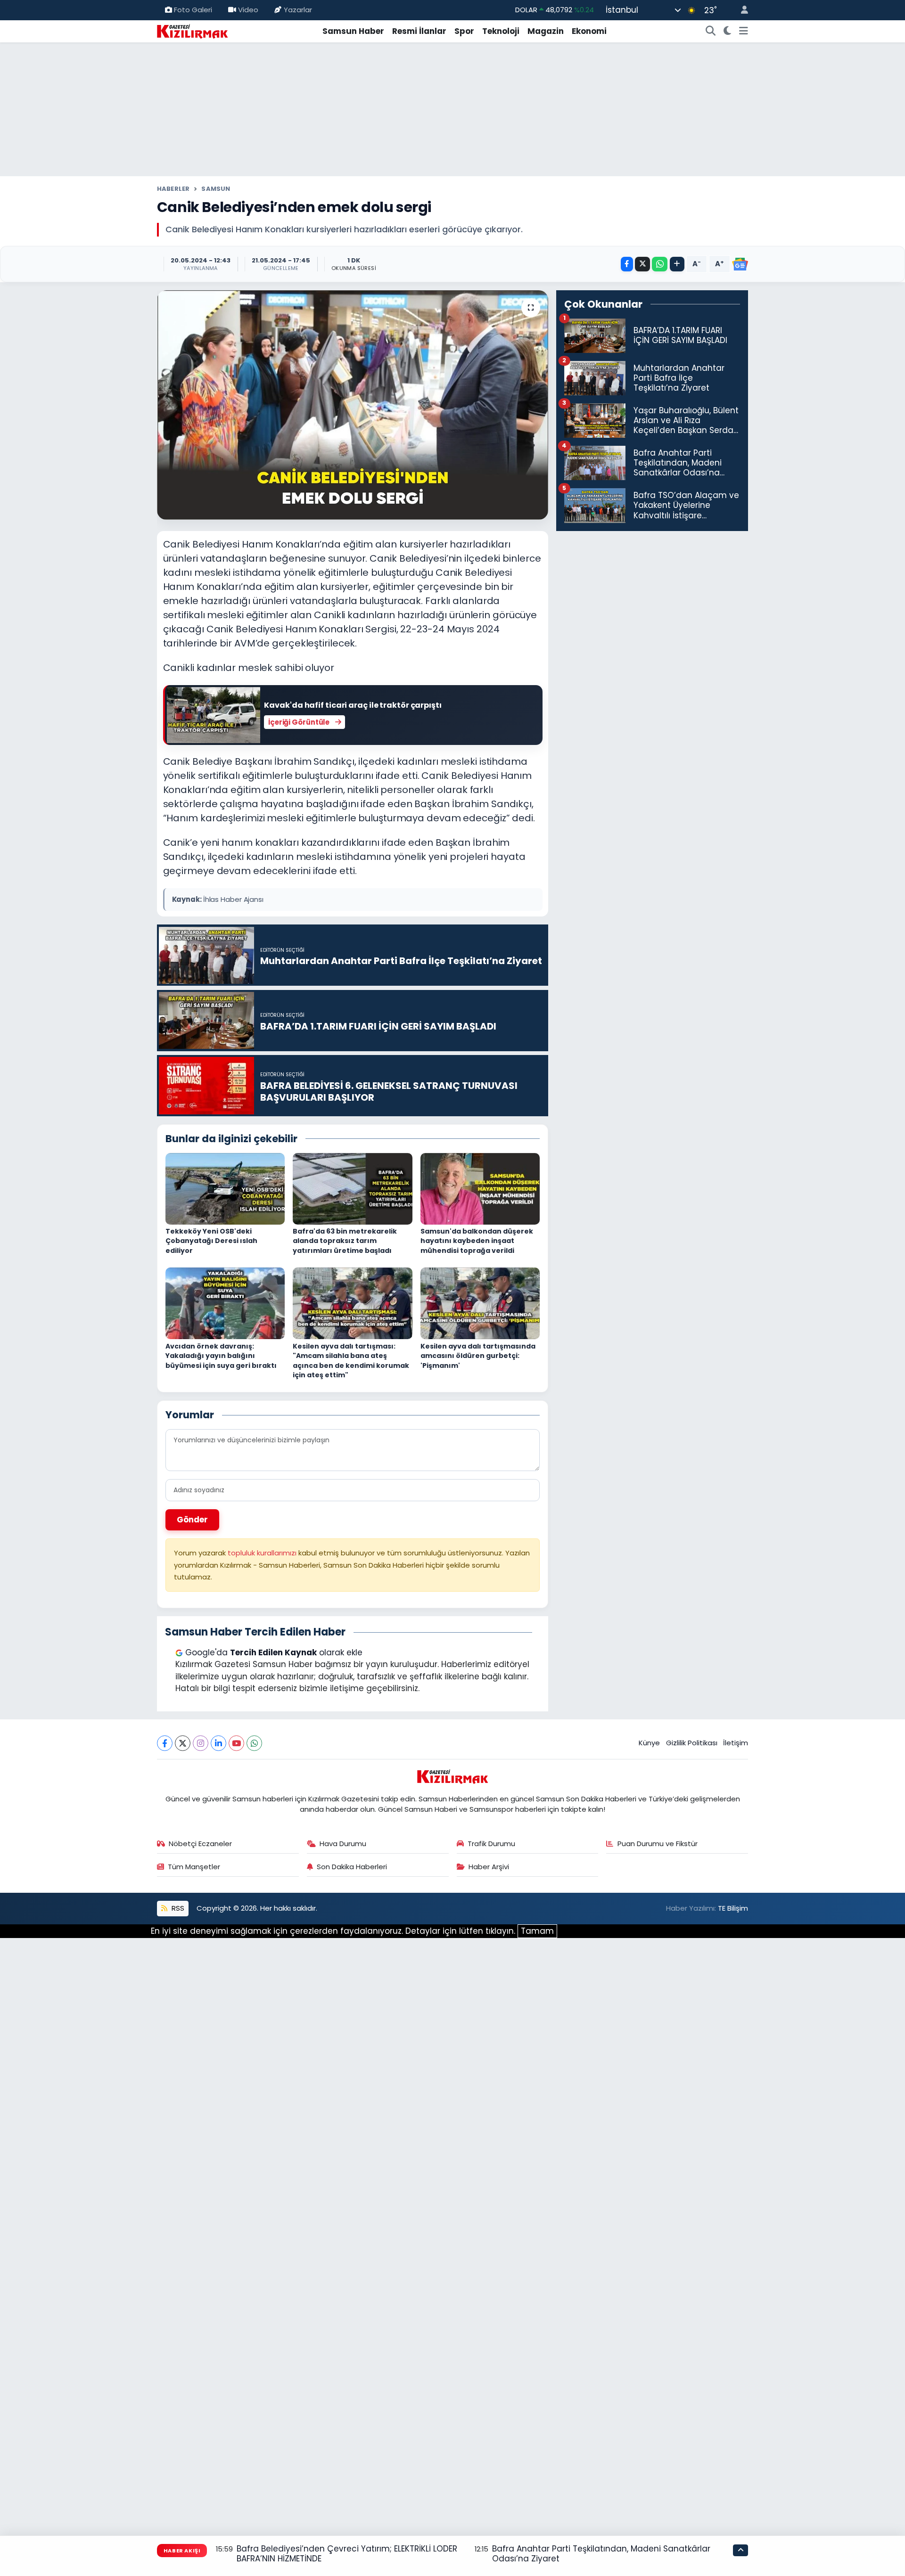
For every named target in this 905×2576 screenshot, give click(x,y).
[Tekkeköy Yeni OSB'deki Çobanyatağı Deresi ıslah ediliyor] (225, 1188)
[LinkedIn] (218, 1743)
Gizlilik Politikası (692, 1743)
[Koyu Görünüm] (728, 32)
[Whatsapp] (254, 1743)
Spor (464, 31)
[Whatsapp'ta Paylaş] (660, 264)
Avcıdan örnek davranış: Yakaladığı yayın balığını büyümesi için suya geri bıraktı (221, 1356)
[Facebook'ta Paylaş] (627, 264)
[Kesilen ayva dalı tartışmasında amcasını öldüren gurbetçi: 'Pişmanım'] (480, 1303)
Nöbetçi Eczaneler (200, 1844)
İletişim (736, 1743)
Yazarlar (298, 10)
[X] (183, 1743)
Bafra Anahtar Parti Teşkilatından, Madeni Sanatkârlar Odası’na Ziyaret (601, 2554)
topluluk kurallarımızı (263, 1553)
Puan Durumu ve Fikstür (658, 1844)
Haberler (173, 189)
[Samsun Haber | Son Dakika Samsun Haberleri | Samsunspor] (192, 31)
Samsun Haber (353, 31)
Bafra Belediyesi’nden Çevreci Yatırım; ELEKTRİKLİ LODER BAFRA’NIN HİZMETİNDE (347, 2554)
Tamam (537, 1931)
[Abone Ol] (740, 264)
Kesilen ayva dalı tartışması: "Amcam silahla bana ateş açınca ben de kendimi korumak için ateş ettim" (351, 1361)
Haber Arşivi (489, 1867)
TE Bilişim (733, 1908)
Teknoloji (501, 31)
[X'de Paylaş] (642, 264)
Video (248, 10)
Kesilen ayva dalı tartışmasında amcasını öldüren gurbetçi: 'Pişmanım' (478, 1356)
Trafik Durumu (491, 1844)
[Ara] (711, 32)
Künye (649, 1743)
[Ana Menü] (744, 32)
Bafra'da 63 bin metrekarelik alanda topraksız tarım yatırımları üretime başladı (345, 1241)
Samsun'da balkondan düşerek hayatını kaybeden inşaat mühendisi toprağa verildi (477, 1241)
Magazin (546, 31)
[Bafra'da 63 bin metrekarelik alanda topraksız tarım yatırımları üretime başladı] (353, 1188)
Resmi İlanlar (419, 31)
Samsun (216, 189)
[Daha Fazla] (677, 264)
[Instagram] (201, 1743)
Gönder (192, 1520)
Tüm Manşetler (194, 1867)
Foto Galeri (193, 10)
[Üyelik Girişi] (740, 10)
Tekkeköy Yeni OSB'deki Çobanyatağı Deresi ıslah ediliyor (211, 1241)
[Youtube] (236, 1743)
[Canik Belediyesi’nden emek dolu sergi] (353, 405)
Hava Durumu (343, 1844)
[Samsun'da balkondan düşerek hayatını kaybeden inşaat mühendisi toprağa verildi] (480, 1188)
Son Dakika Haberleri (352, 1867)
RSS (177, 1908)
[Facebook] (165, 1743)
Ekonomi (589, 31)
